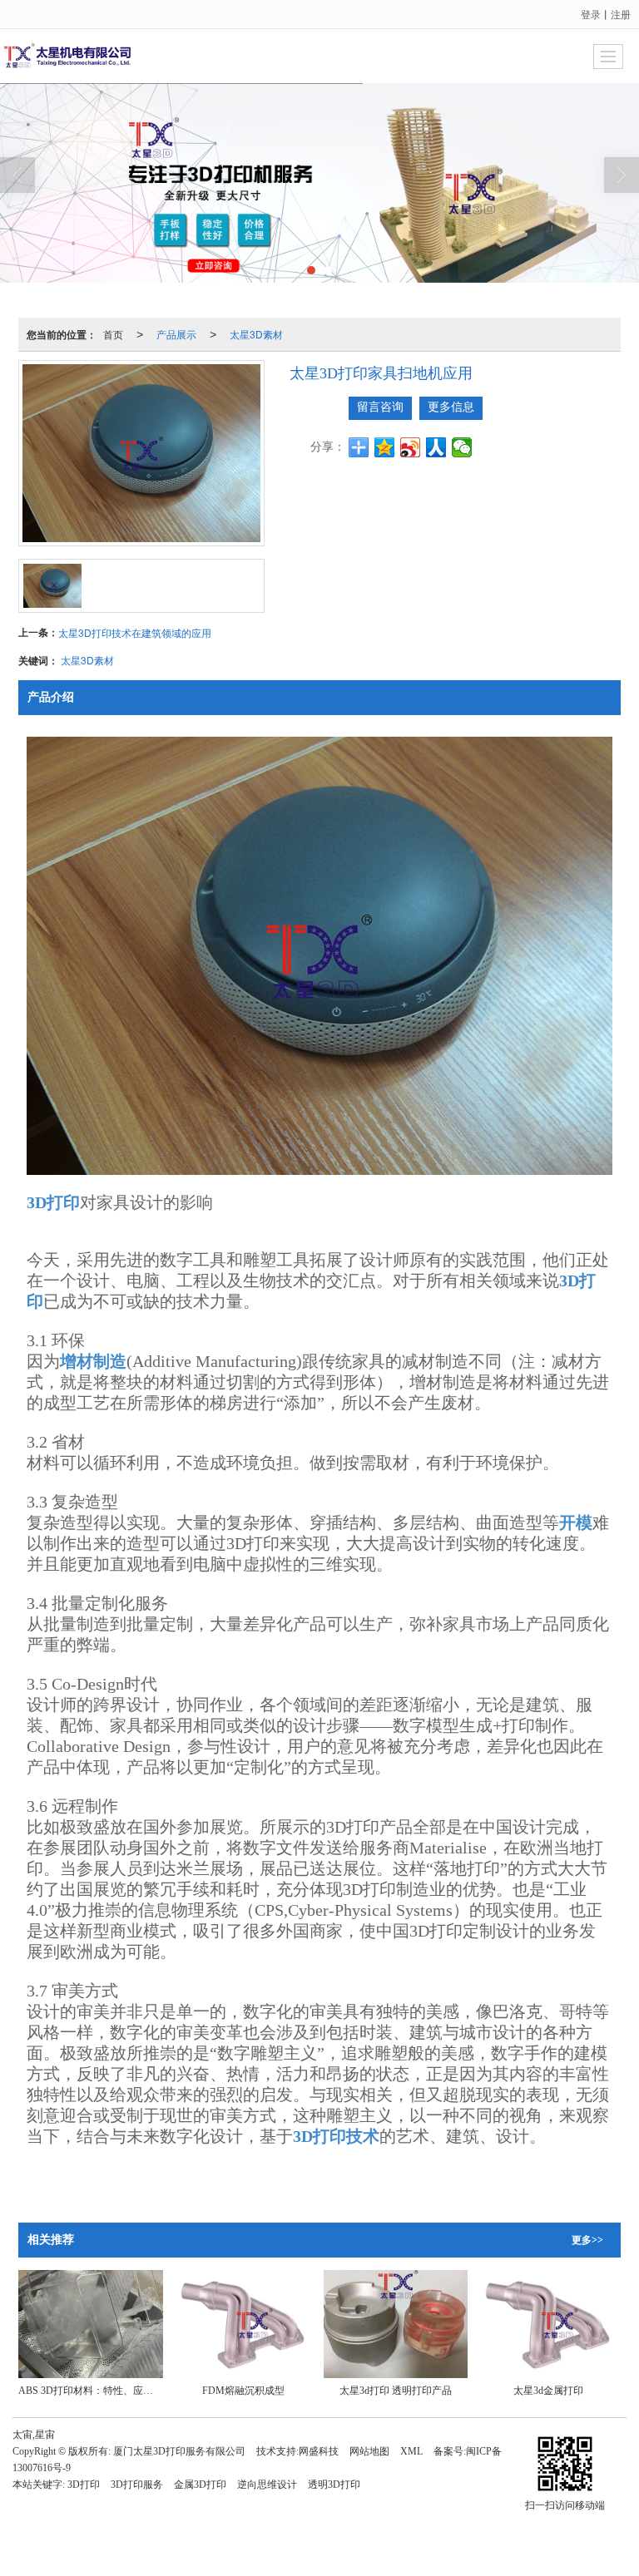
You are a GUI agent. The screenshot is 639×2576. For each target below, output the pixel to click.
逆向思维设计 (267, 2485)
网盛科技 (319, 2451)
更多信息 (451, 407)
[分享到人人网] (436, 447)
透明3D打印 (334, 2485)
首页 (113, 334)
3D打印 (84, 2485)
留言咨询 (380, 407)
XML (411, 2451)
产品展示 (176, 334)
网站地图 (369, 2451)
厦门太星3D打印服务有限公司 (179, 2451)
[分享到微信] (462, 447)
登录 (591, 14)
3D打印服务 (137, 2485)
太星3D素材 (256, 334)
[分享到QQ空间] (385, 447)
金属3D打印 (200, 2485)
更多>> (587, 2240)
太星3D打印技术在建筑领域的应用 (135, 632)
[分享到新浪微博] (411, 447)
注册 (621, 14)
